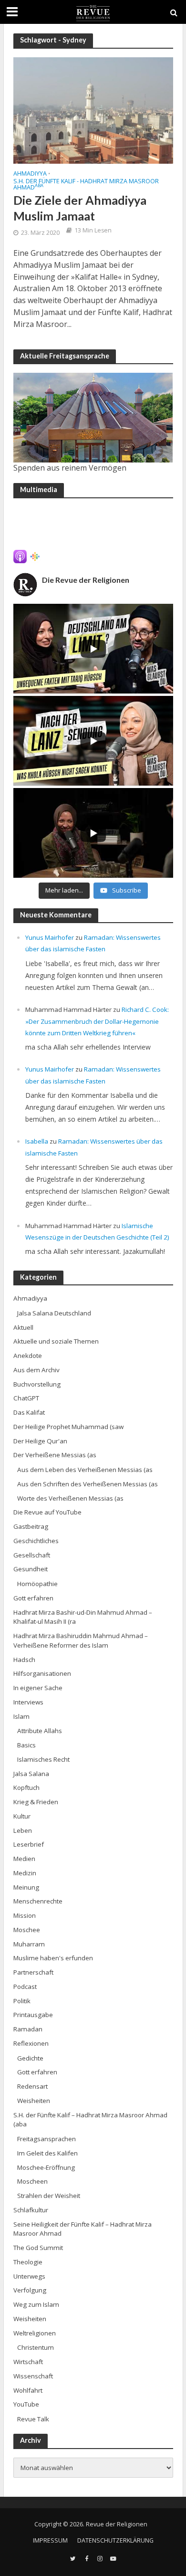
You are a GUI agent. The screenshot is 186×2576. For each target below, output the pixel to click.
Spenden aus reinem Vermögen (70, 468)
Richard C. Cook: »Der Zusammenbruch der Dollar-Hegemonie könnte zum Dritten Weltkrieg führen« (97, 1021)
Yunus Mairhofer (50, 937)
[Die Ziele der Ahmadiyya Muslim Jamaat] (93, 109)
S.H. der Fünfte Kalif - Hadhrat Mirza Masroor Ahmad (86, 185)
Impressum (50, 2540)
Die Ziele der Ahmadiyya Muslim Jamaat (80, 208)
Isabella (37, 1141)
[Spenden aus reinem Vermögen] (93, 418)
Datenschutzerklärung (115, 2540)
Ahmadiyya (30, 174)
